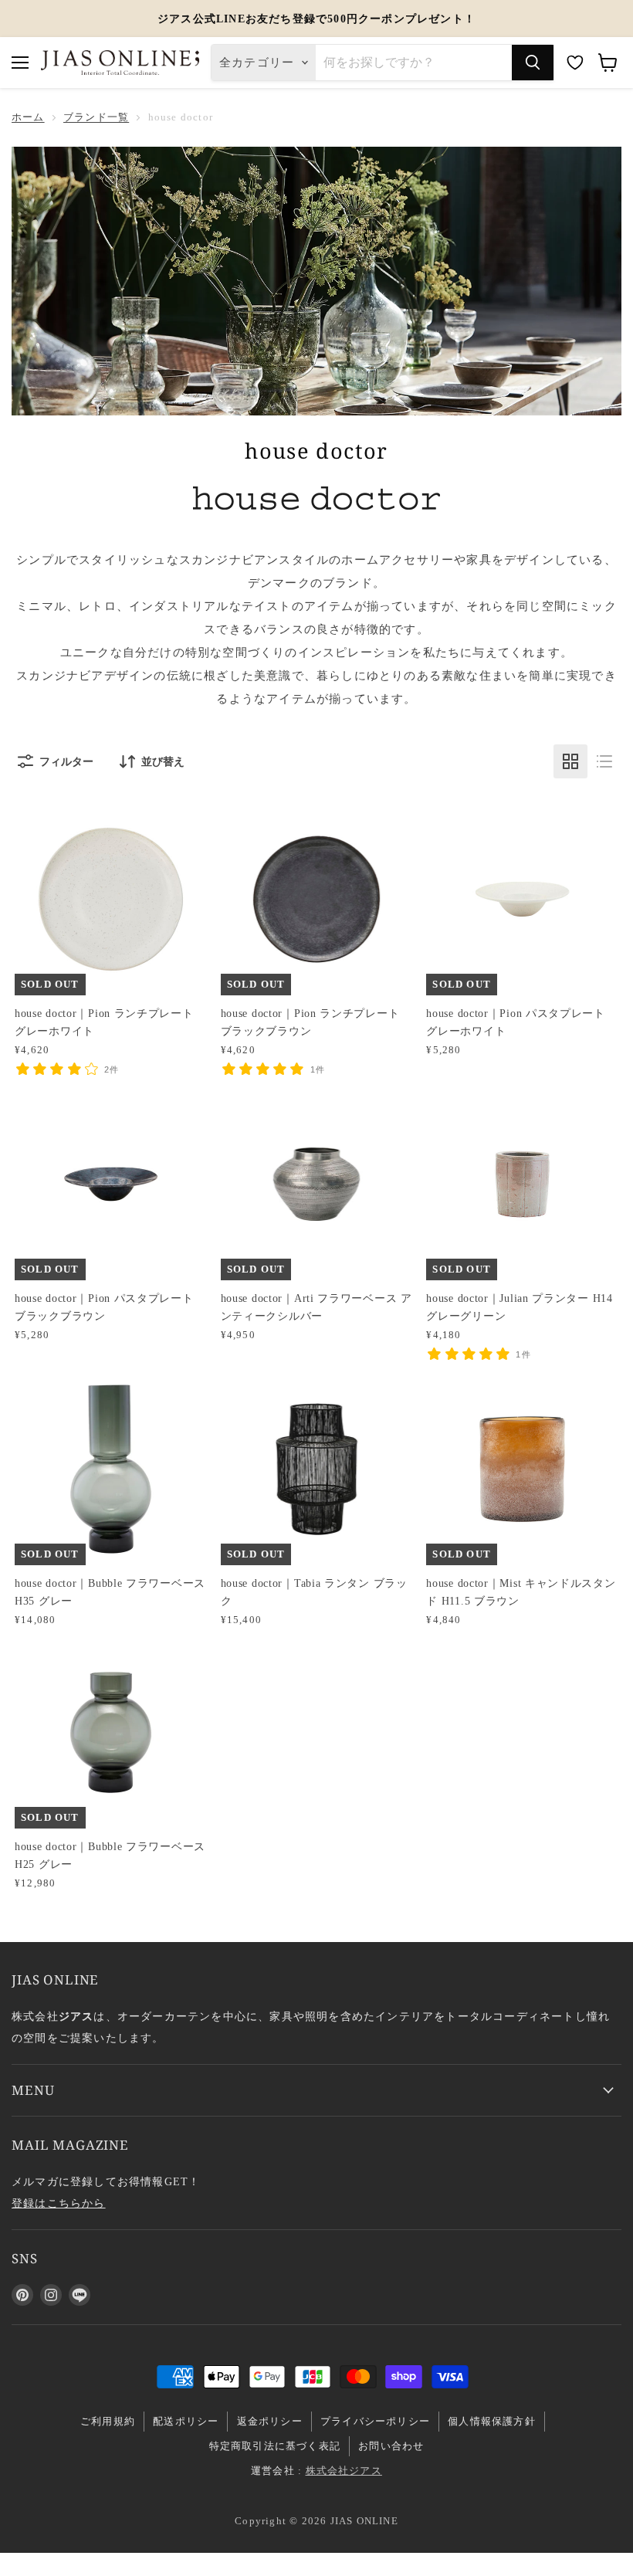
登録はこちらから (59, 2203)
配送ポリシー (186, 2421)
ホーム (28, 117)
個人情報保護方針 (492, 2421)
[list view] (604, 761)
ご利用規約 (108, 2421)
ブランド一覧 (96, 117)
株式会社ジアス (344, 2471)
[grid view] (570, 761)
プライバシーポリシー (375, 2421)
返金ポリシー (270, 2421)
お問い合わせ (391, 2446)
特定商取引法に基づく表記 (275, 2446)
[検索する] (533, 63)
